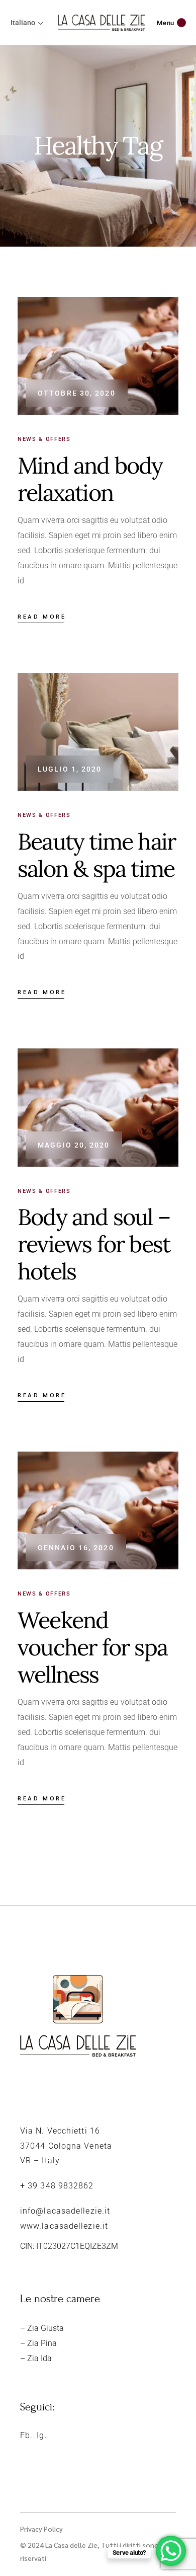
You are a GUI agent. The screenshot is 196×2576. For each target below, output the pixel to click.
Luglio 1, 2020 (70, 769)
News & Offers (44, 439)
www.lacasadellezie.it (64, 2226)
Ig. (42, 2435)
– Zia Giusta (42, 2328)
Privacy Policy (41, 2529)
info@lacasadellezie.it (65, 2211)
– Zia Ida (36, 2358)
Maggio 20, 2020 (74, 1145)
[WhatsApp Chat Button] (171, 2551)
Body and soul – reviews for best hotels (94, 1244)
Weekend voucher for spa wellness (92, 1647)
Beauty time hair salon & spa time (96, 855)
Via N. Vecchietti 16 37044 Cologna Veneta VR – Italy (66, 2146)
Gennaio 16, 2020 (76, 1548)
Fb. (26, 2435)
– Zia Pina (38, 2343)
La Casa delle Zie (71, 2545)
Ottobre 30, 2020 (77, 393)
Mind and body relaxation (90, 479)
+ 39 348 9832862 (57, 2186)
